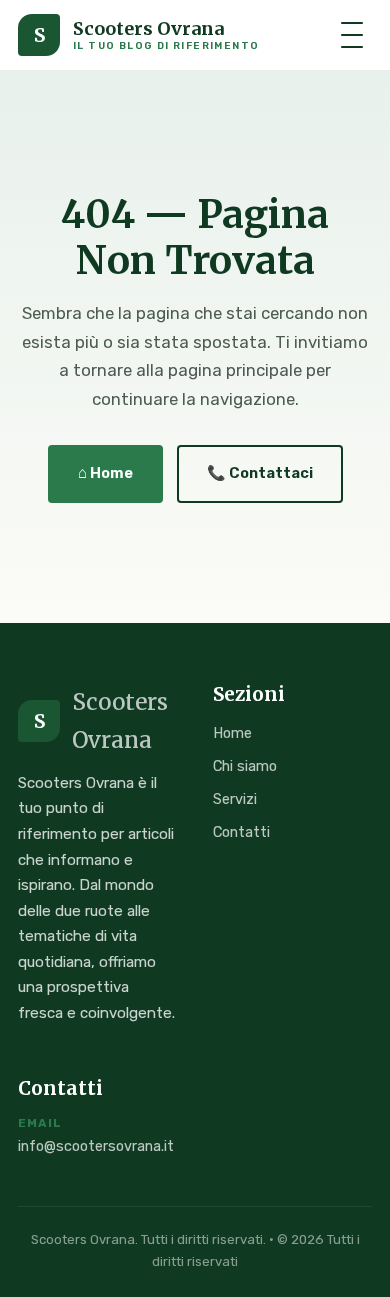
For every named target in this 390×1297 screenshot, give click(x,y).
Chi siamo (245, 766)
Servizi (235, 799)
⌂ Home (105, 473)
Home (232, 733)
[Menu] (352, 35)
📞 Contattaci (260, 473)
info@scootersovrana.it (96, 1146)
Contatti (241, 832)
